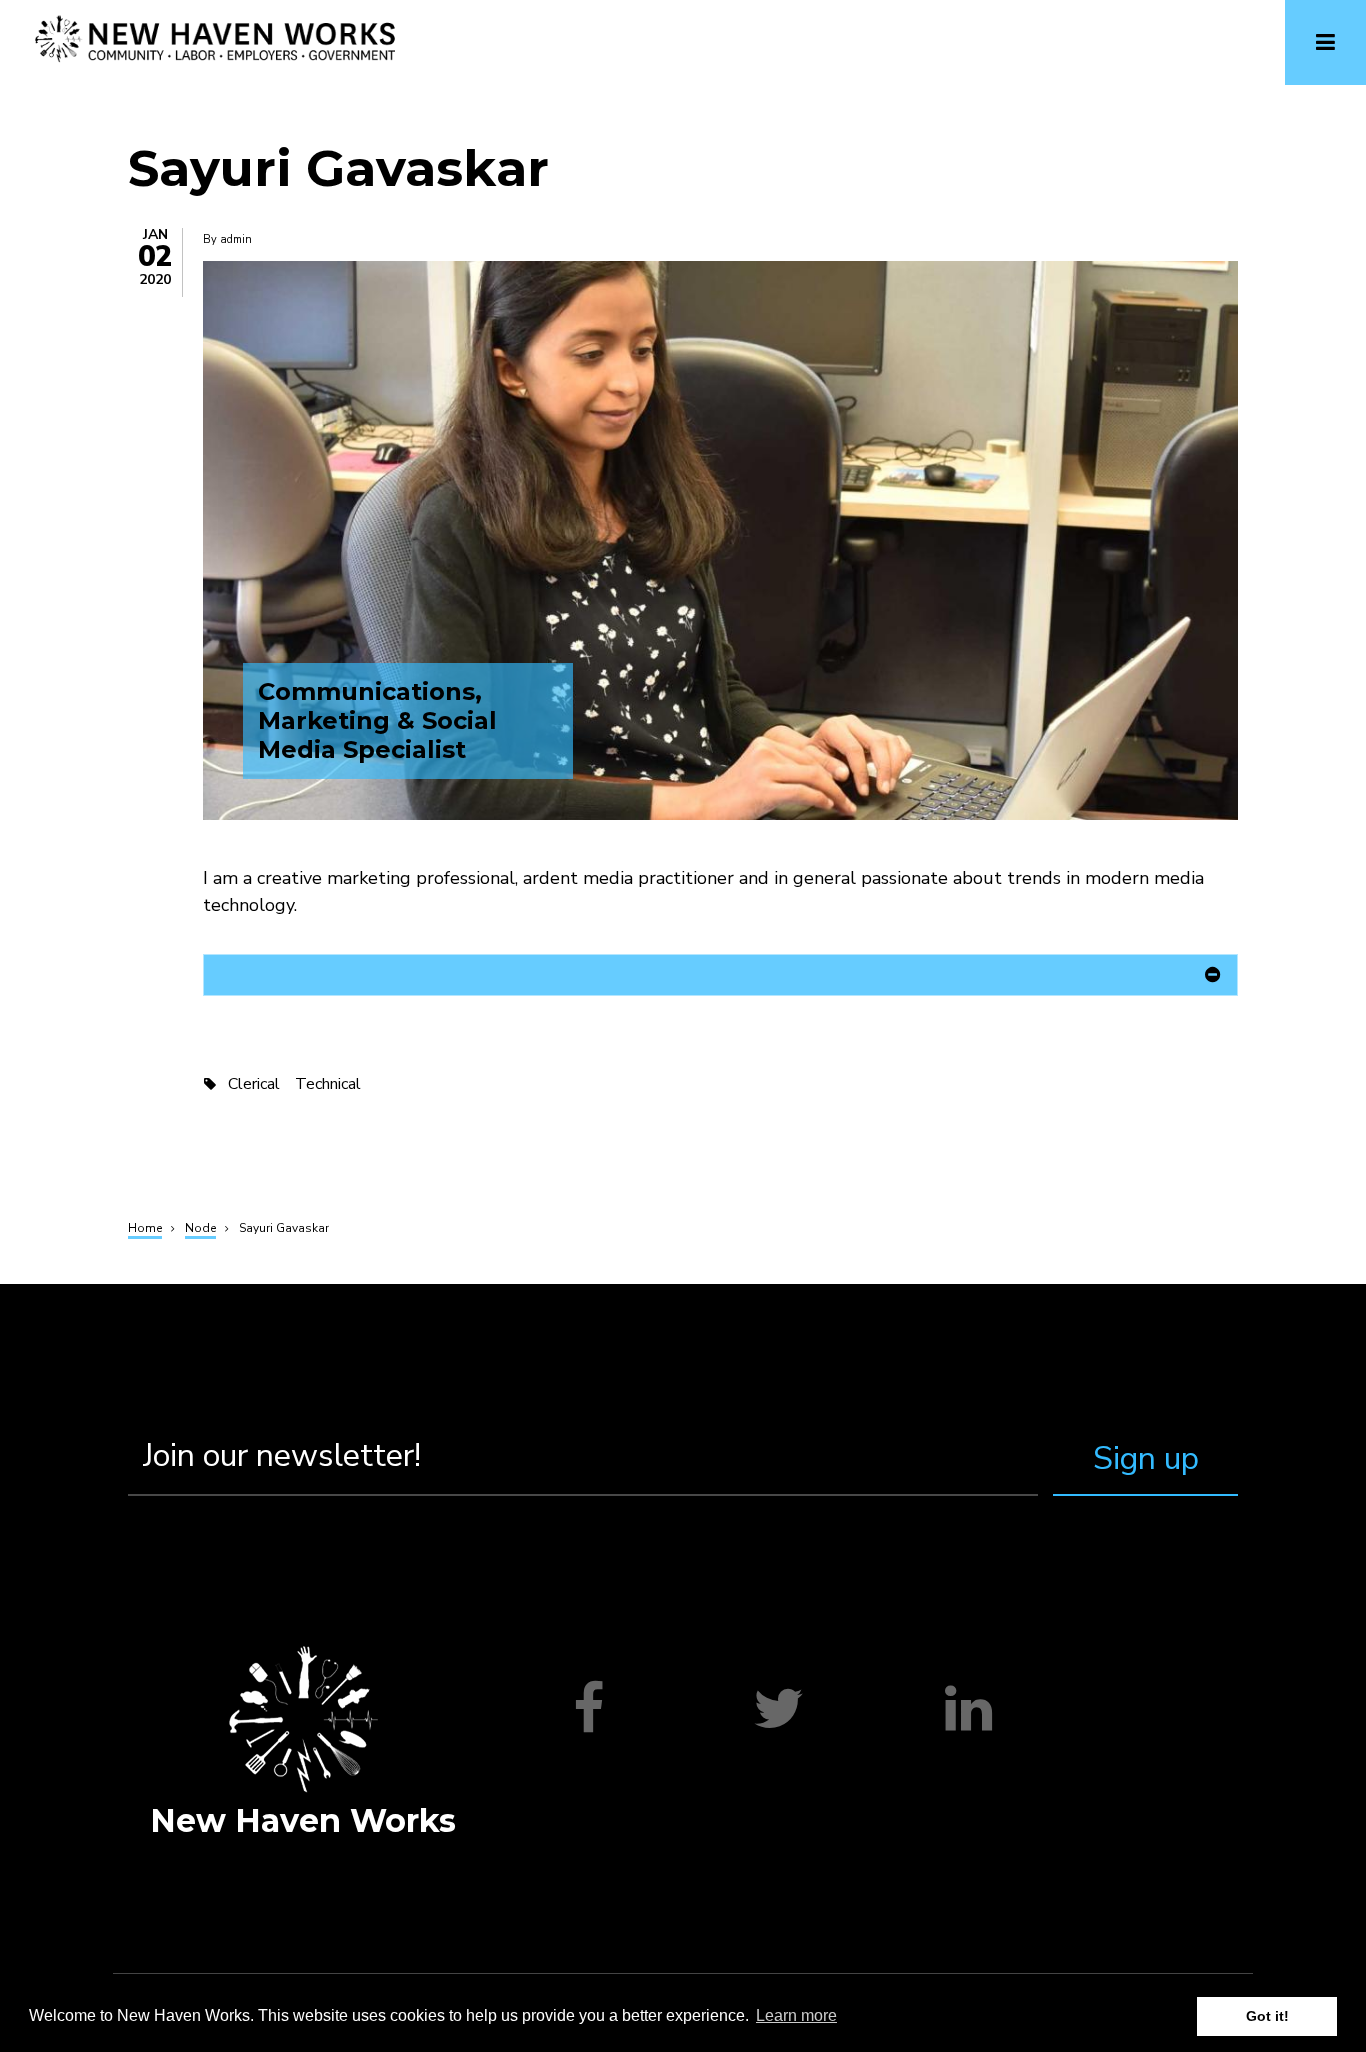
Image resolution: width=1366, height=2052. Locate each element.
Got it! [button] (1267, 2016)
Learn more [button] (796, 2015)
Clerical (254, 1084)
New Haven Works (303, 1820)
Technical (328, 1084)
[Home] (216, 38)
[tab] (720, 979)
